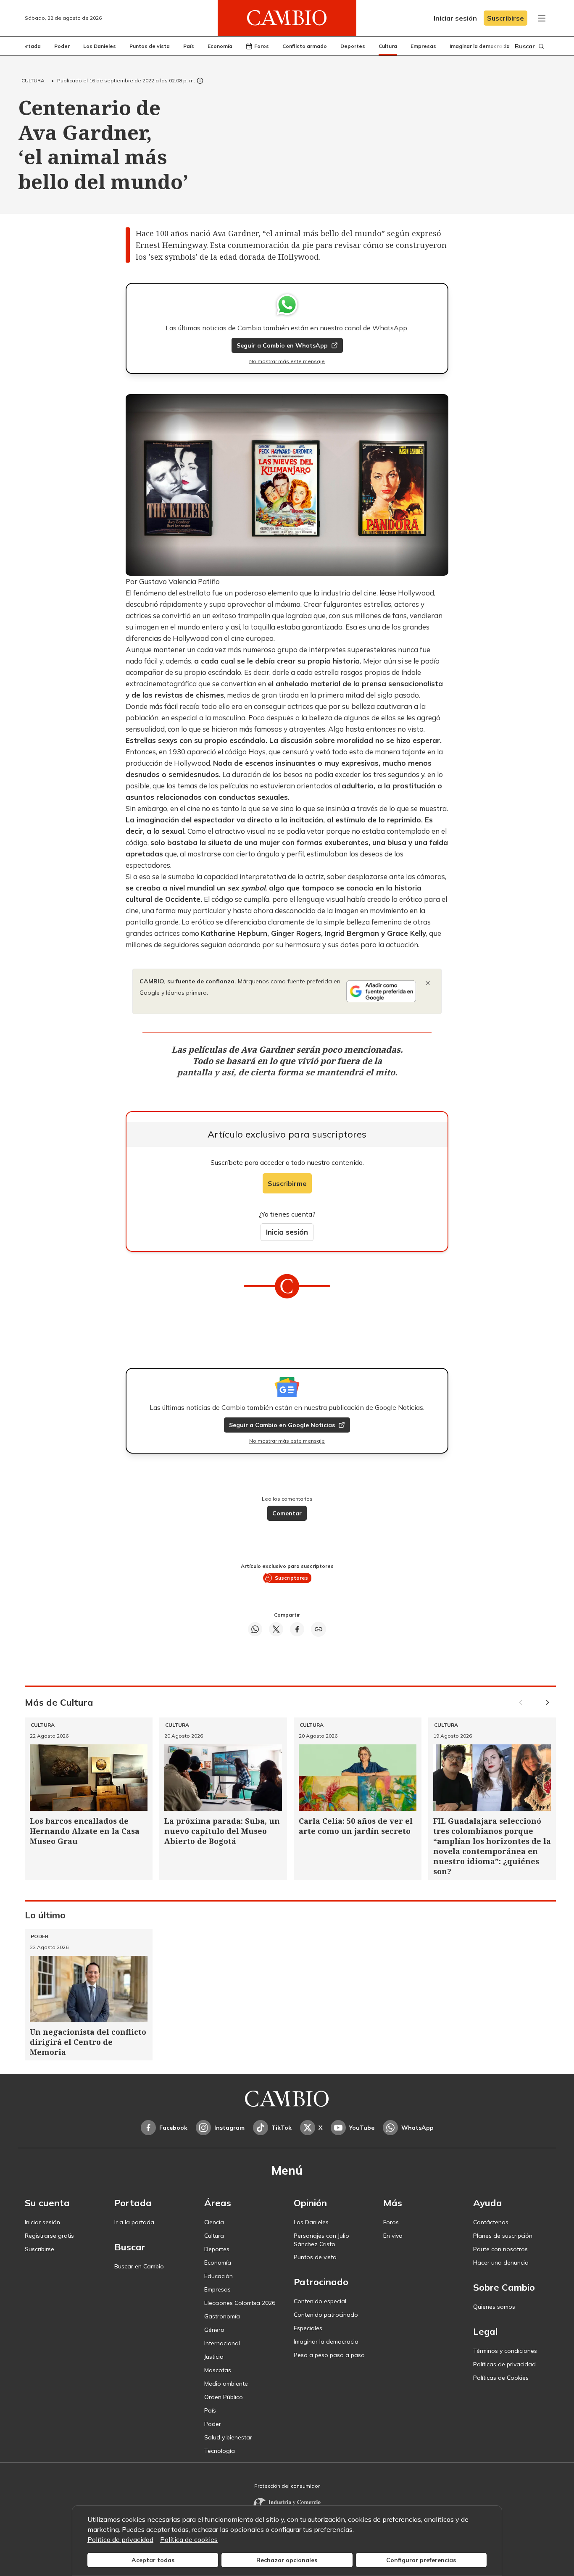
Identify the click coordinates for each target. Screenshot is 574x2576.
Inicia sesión (287, 1232)
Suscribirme (287, 1183)
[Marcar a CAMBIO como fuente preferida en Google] (381, 991)
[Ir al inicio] (287, 18)
